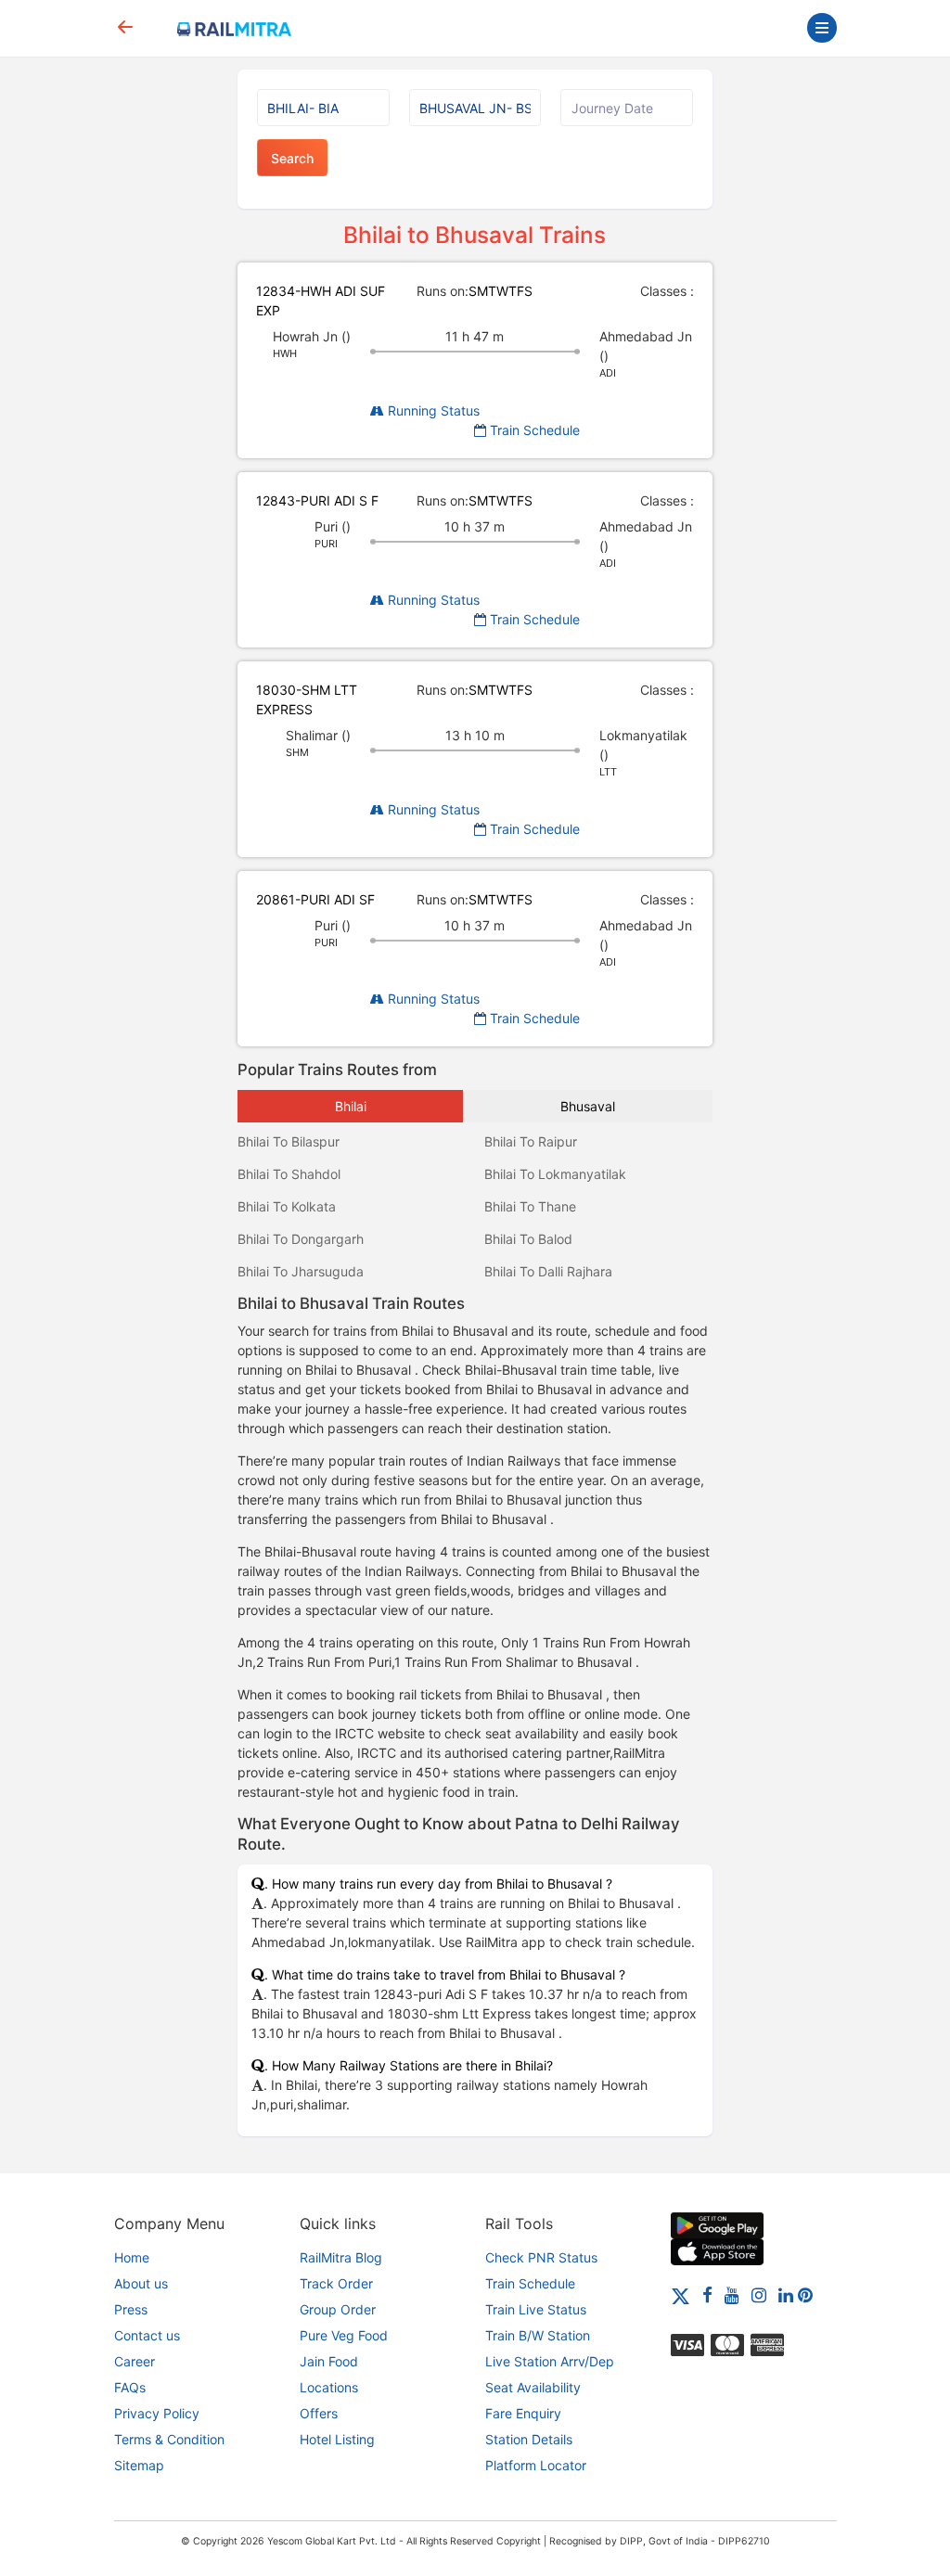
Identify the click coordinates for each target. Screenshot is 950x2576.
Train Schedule (533, 430)
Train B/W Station (538, 2335)
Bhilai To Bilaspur (289, 1141)
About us (141, 2283)
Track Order (336, 2283)
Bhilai (351, 1106)
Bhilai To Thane (530, 1206)
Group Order (338, 2309)
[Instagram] (759, 2294)
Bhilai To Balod (528, 1239)
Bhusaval (588, 1106)
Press (131, 2309)
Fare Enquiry (523, 2413)
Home (132, 2257)
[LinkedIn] (786, 2294)
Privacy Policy (157, 2413)
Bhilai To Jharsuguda (301, 1271)
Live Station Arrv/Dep (550, 2361)
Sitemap (139, 2465)
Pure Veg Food (344, 2335)
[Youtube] (732, 2294)
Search (292, 158)
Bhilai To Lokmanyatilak (555, 1174)
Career (135, 2361)
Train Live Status (536, 2309)
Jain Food (329, 2361)
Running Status (432, 410)
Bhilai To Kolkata (287, 1206)
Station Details (529, 2439)
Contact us (147, 2335)
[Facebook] (707, 2294)
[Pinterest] (805, 2294)
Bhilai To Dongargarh (301, 1239)
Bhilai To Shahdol (289, 1174)
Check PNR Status (541, 2257)
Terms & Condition (169, 2439)
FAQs (130, 2387)
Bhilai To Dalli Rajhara (548, 1271)
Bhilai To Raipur (531, 1141)
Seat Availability (533, 2387)
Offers (319, 2413)
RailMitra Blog (341, 2257)
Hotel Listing (337, 2439)
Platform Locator (536, 2465)
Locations (329, 2387)
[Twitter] (680, 2294)
